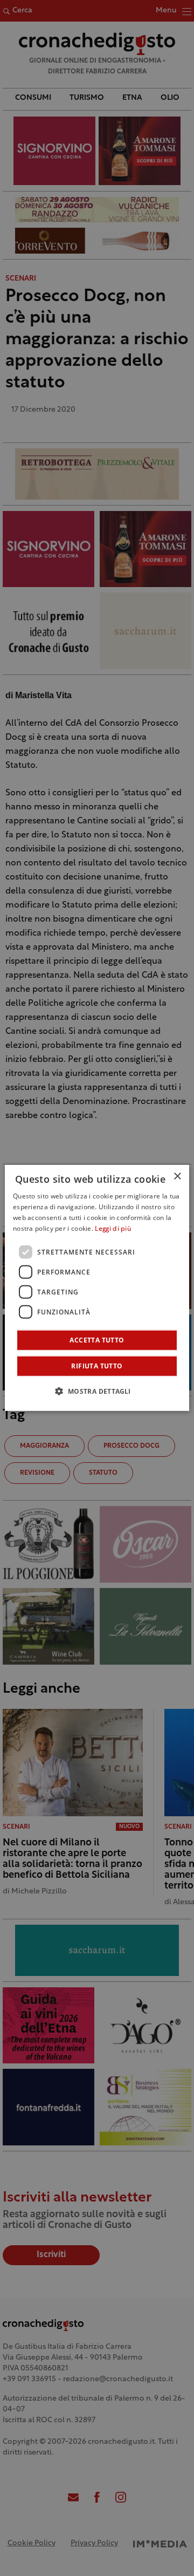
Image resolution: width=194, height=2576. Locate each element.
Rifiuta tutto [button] (97, 1366)
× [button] (177, 1177)
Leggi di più (113, 1229)
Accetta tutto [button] (97, 1340)
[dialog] (97, 1288)
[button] (97, 1391)
